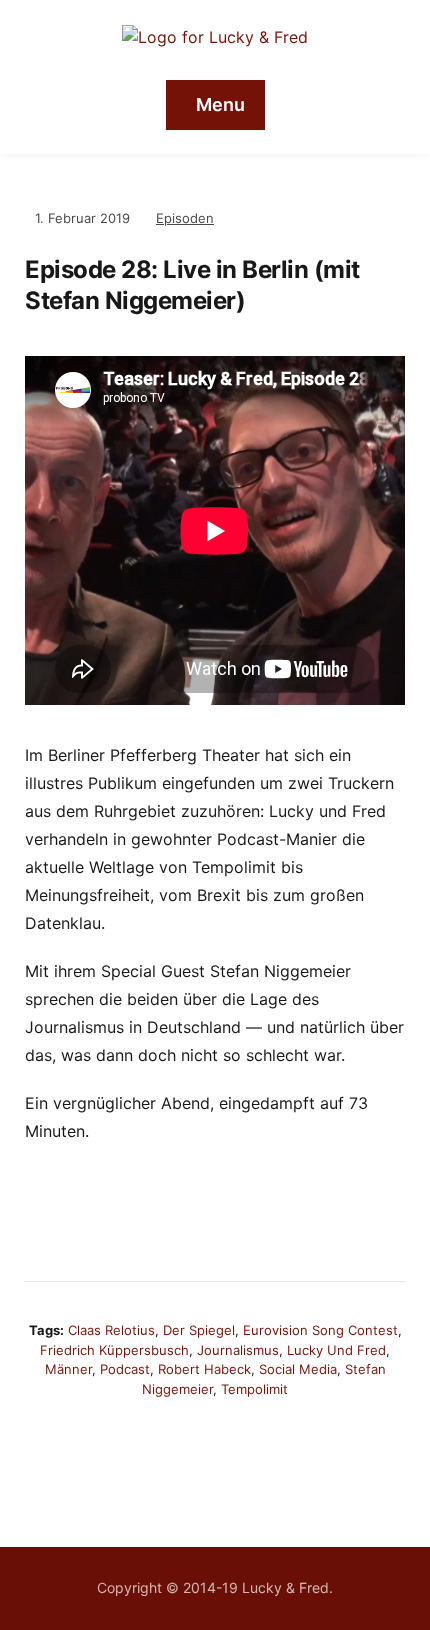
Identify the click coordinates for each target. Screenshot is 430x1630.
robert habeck (204, 1369)
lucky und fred (336, 1350)
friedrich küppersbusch (114, 1350)
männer (68, 1369)
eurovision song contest (320, 1330)
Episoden (185, 218)
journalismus (238, 1350)
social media (298, 1369)
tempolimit (254, 1389)
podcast (125, 1369)
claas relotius (111, 1330)
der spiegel (199, 1330)
